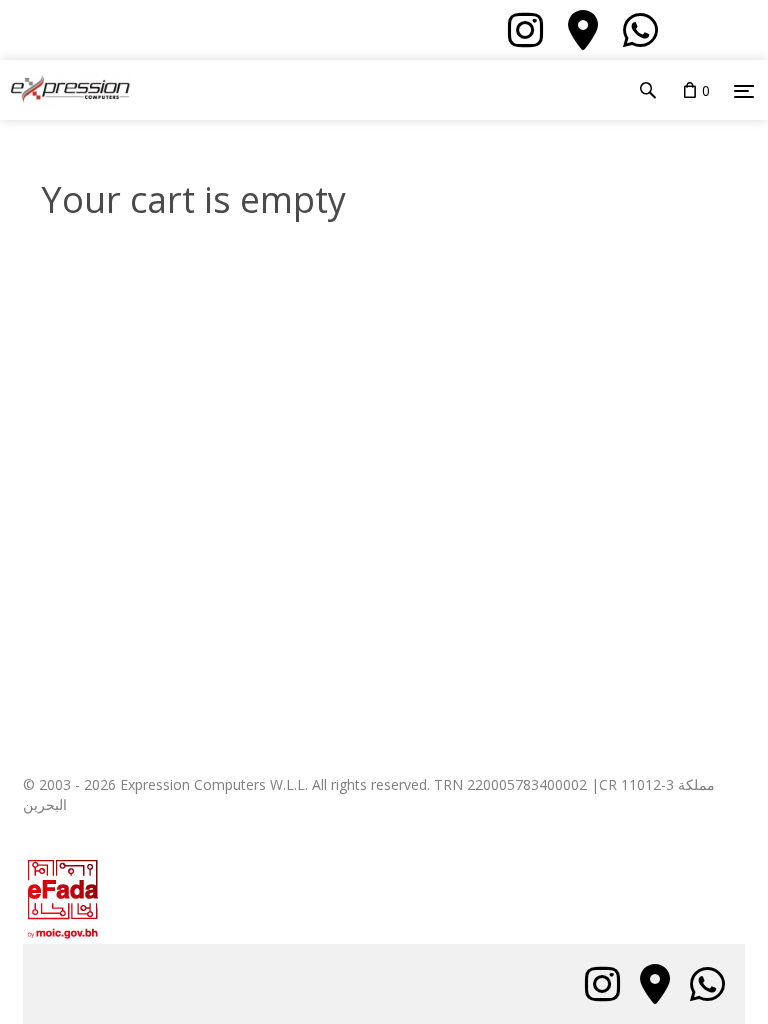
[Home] (65, 90)
